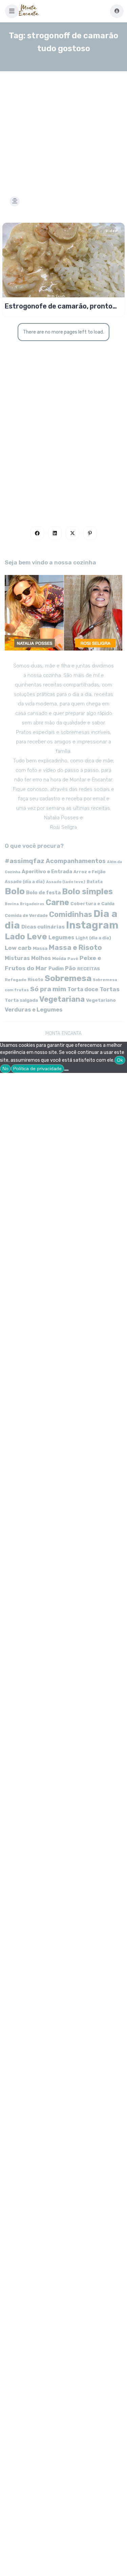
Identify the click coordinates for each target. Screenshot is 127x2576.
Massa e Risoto (75, 947)
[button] (12, 11)
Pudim (56, 969)
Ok (120, 1060)
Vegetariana (62, 999)
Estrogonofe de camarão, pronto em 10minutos (59, 306)
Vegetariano (101, 1000)
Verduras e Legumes (34, 1010)
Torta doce (83, 989)
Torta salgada (21, 1000)
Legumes (61, 937)
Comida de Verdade (26, 915)
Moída (59, 958)
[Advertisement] (63, 125)
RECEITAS (89, 969)
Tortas (110, 989)
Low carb (18, 948)
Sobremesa (68, 978)
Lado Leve (26, 936)
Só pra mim (48, 989)
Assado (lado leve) (66, 882)
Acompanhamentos (76, 861)
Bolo (15, 891)
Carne (57, 902)
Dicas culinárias (43, 927)
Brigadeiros (32, 904)
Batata (95, 882)
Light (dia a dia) (93, 938)
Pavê (73, 959)
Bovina (12, 904)
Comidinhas (71, 914)
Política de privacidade (37, 1069)
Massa (40, 948)
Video (111, 231)
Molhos (41, 958)
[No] (66, 1070)
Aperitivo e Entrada (47, 872)
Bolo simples (87, 892)
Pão (70, 968)
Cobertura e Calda (92, 903)
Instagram (92, 925)
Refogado (16, 980)
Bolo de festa (43, 893)
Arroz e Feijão (90, 872)
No (5, 1069)
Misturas (17, 958)
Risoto (36, 980)
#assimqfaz (25, 861)
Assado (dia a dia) (25, 882)
